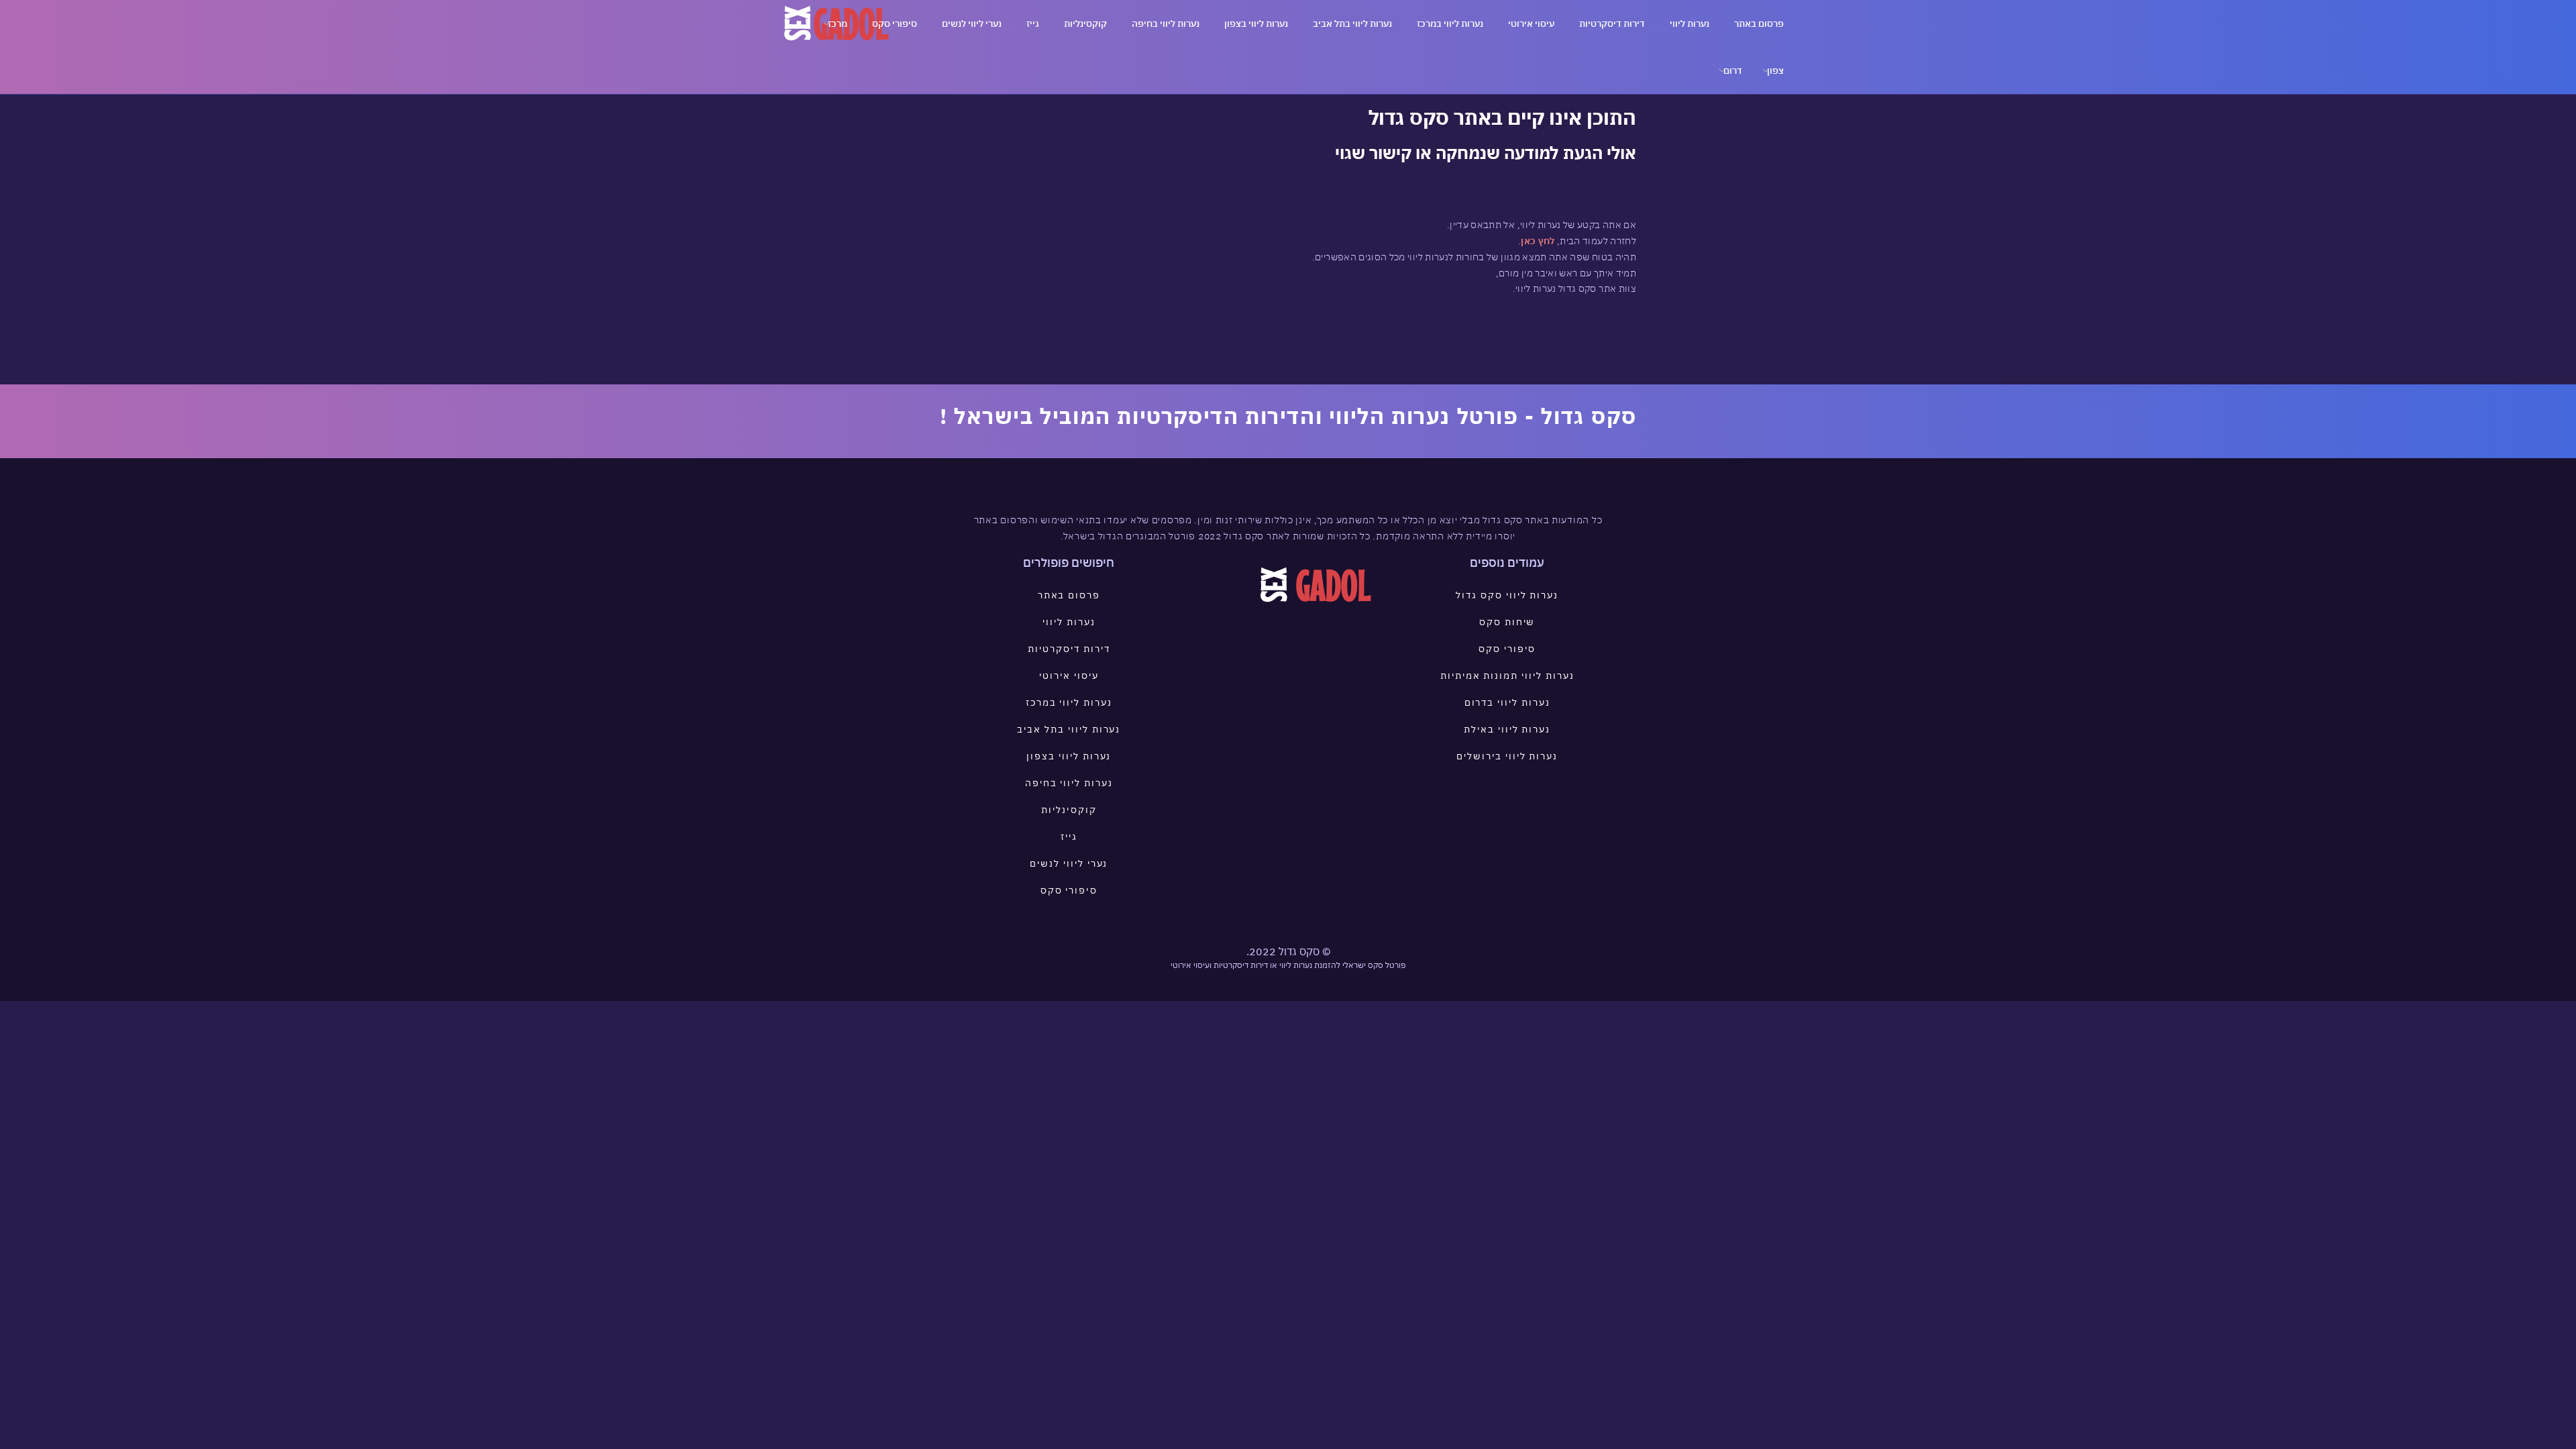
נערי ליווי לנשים (972, 23)
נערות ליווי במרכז (1450, 23)
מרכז (838, 23)
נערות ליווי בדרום (1507, 702)
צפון (1775, 70)
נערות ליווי (1689, 23)
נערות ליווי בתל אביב (1352, 23)
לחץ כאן (1538, 241)
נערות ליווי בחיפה (1166, 23)
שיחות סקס (1507, 622)
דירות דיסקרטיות (1612, 23)
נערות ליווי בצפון (1256, 23)
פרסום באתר (1759, 23)
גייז (1033, 23)
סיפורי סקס (895, 23)
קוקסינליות (1085, 23)
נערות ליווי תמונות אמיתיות (1507, 676)
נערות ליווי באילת (1507, 729)
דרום (1733, 70)
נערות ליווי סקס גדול (1507, 595)
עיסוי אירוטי (1531, 23)
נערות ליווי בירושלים (1507, 756)
